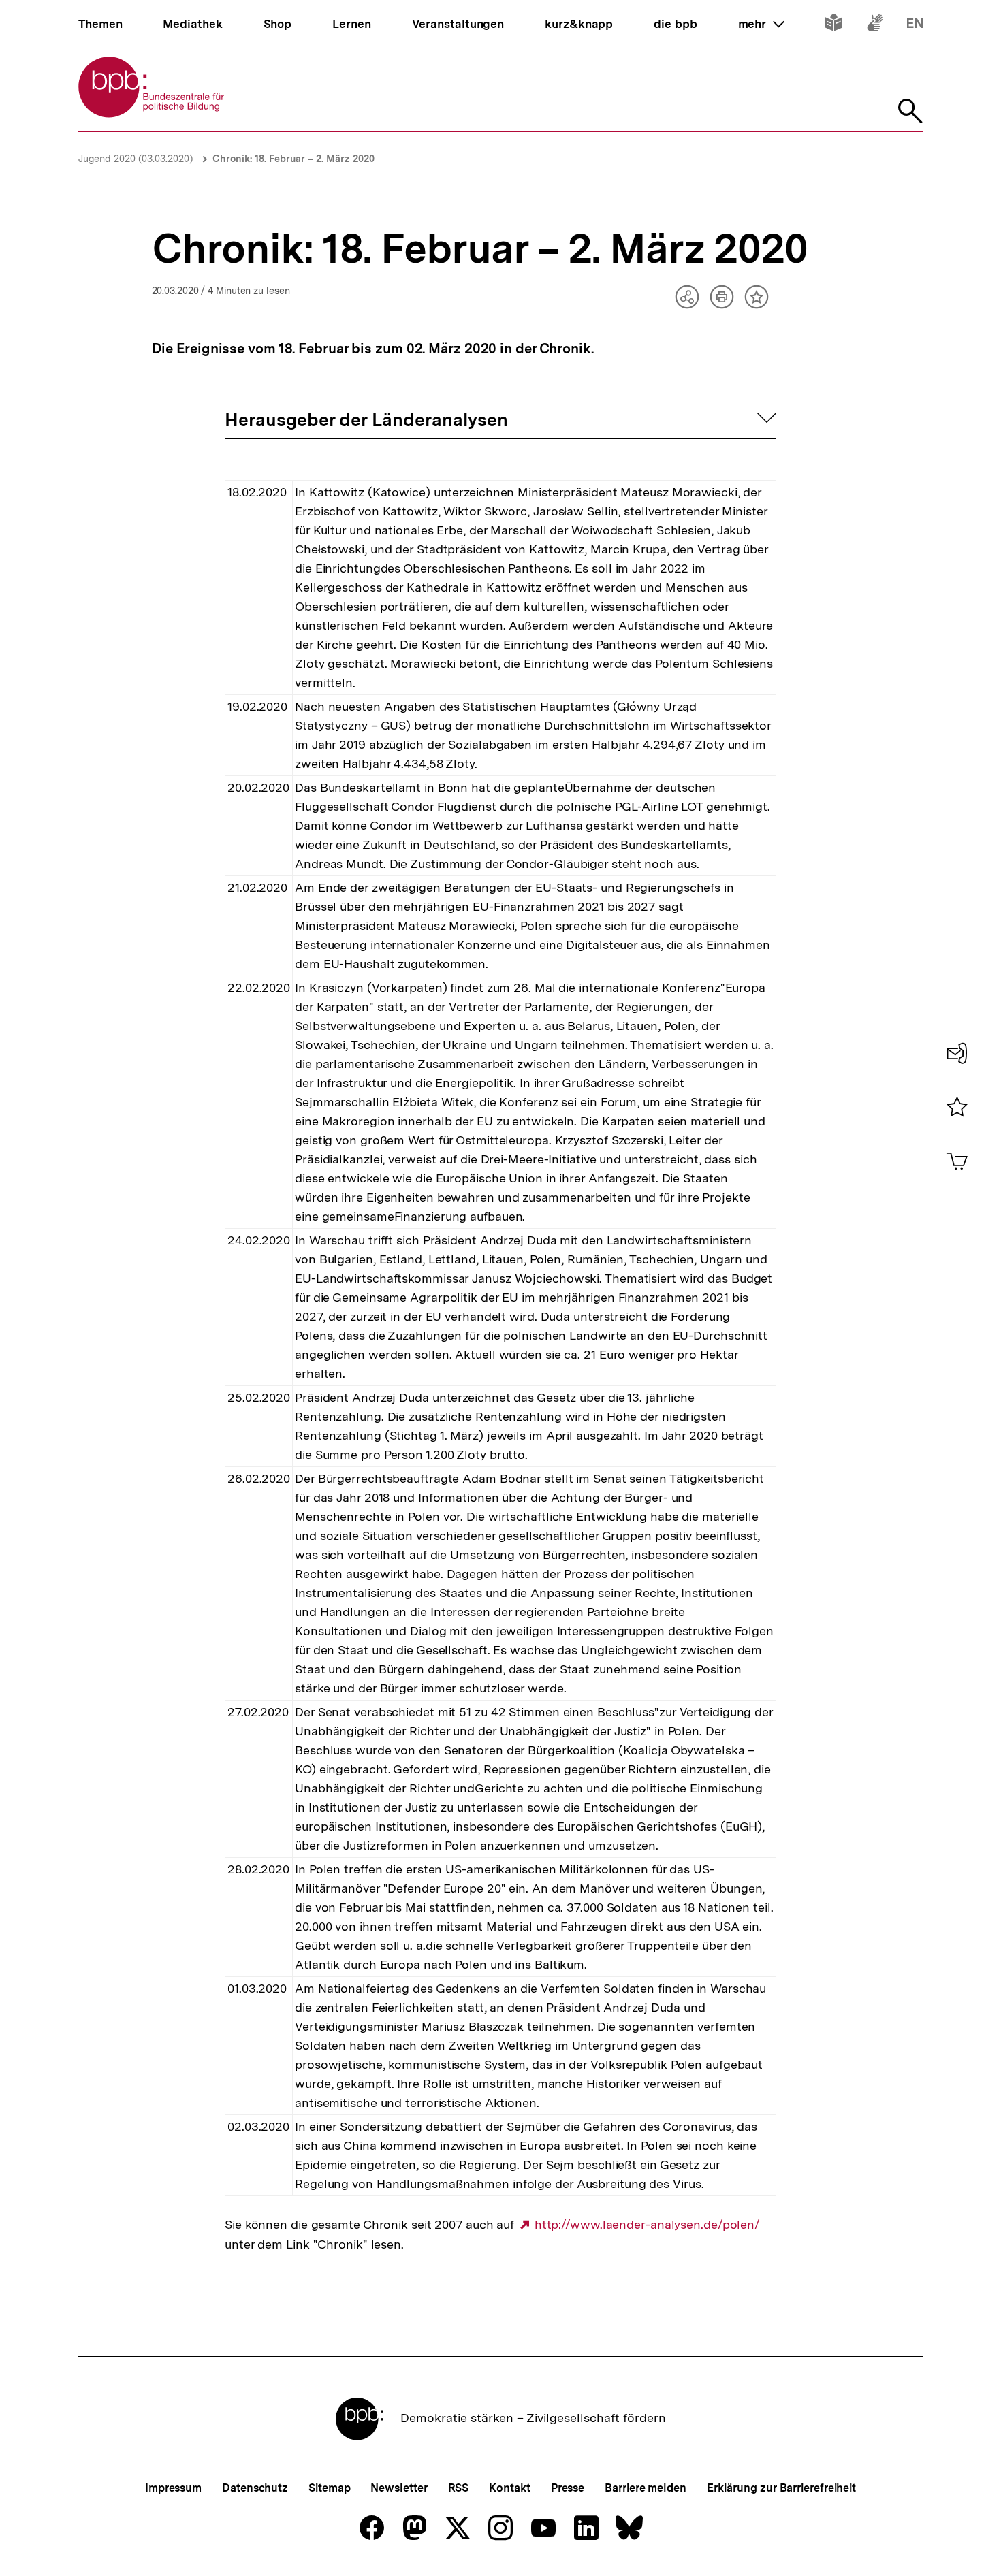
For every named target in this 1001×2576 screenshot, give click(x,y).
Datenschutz (255, 2488)
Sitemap (329, 2488)
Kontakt (509, 2488)
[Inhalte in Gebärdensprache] (875, 26)
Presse (568, 2488)
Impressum (173, 2488)
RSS (459, 2488)
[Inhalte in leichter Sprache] (834, 26)
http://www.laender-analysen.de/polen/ (647, 2225)
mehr (761, 24)
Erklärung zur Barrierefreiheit (781, 2488)
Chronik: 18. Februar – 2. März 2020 (293, 159)
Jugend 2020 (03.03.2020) (136, 159)
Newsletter (399, 2488)
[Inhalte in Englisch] (915, 26)
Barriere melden (646, 2488)
